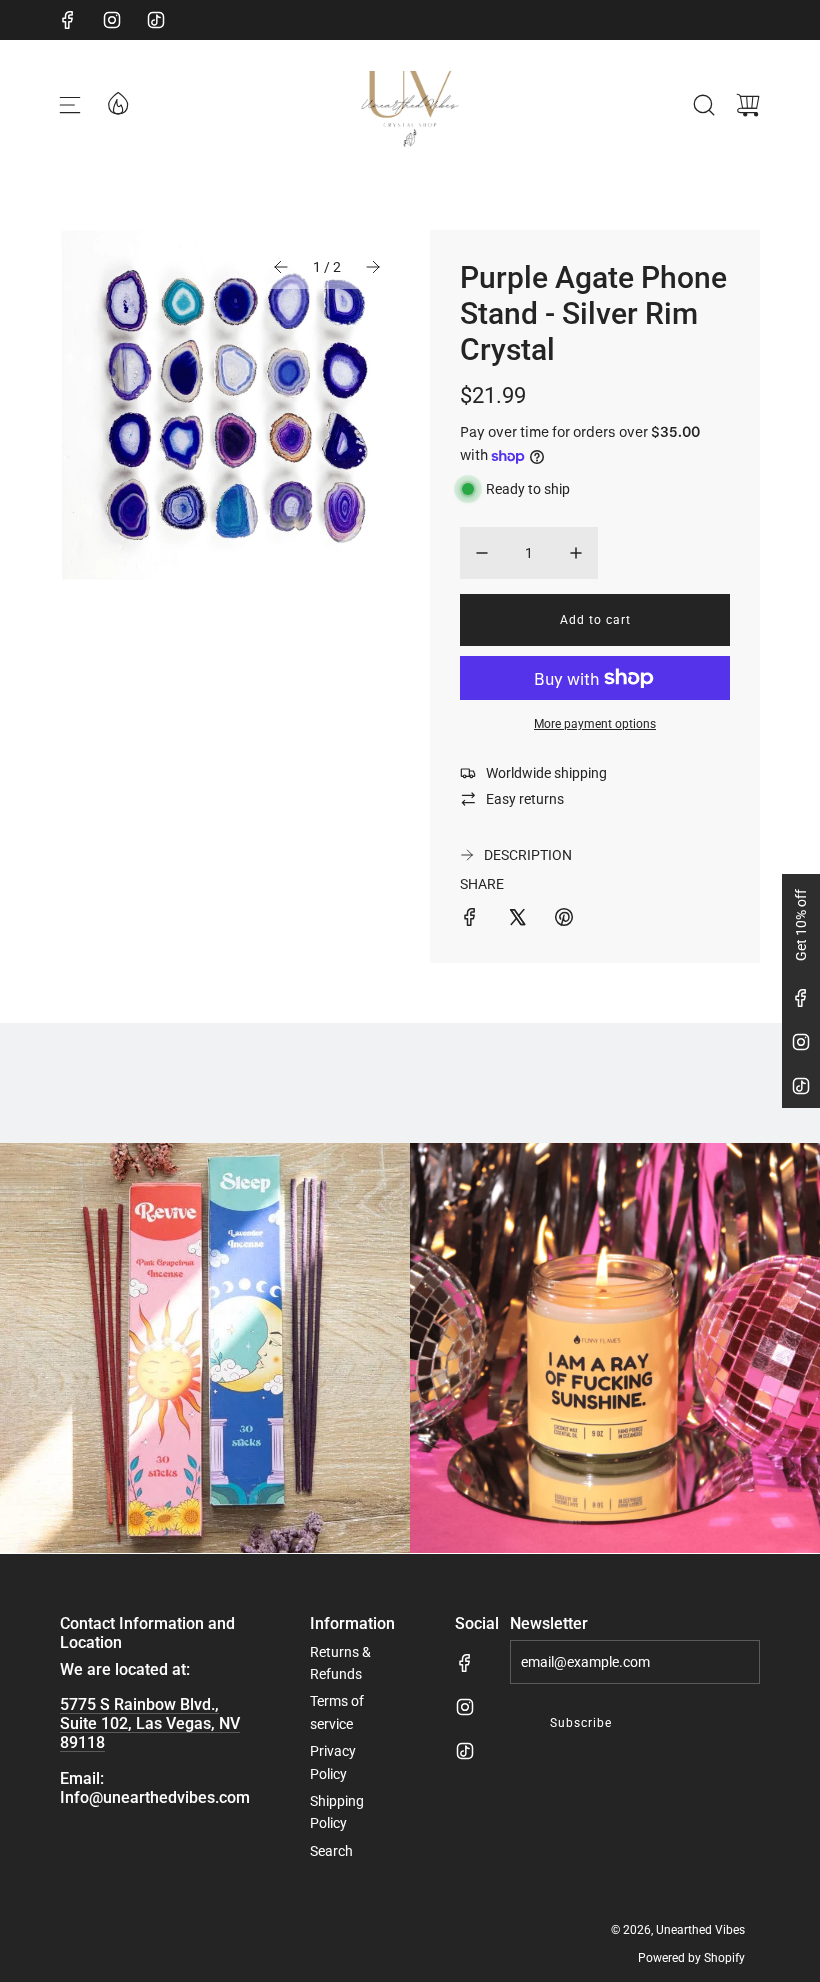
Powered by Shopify (691, 1958)
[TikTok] (156, 20)
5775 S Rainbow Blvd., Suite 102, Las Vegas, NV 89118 (150, 1723)
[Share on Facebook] (470, 920)
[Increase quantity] (576, 553)
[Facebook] (68, 20)
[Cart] (748, 105)
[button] (281, 267)
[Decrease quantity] (482, 553)
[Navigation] (70, 105)
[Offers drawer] (117, 102)
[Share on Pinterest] (564, 920)
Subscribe (581, 1723)
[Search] (704, 105)
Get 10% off (801, 925)
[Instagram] (112, 20)
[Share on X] (517, 920)
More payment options (595, 724)
